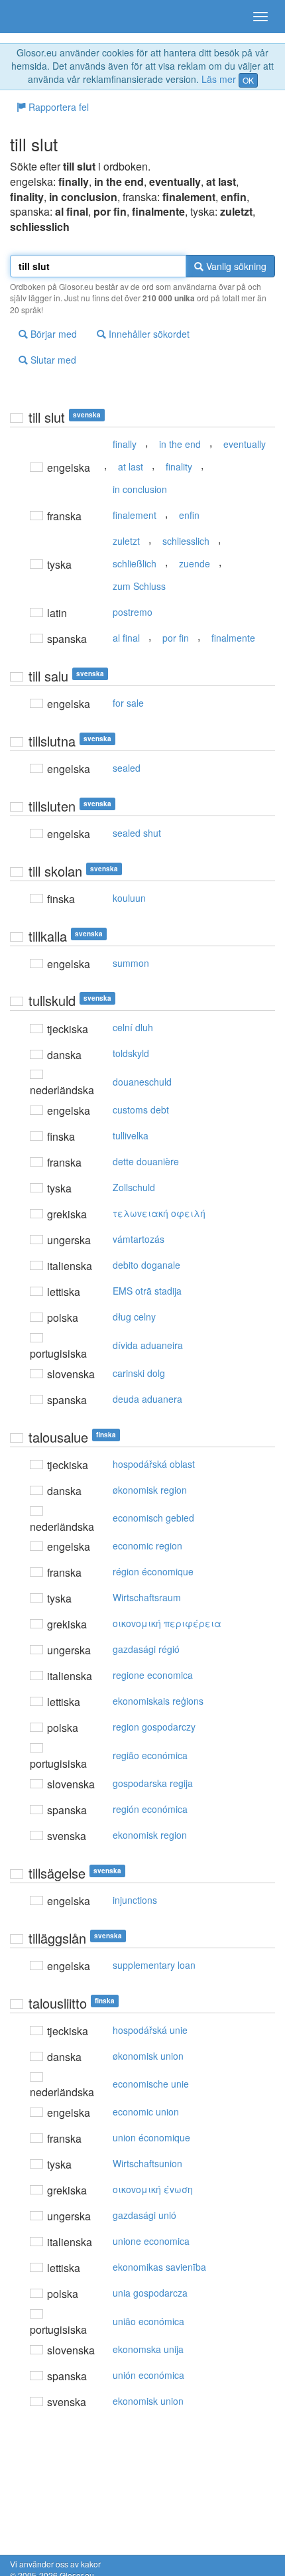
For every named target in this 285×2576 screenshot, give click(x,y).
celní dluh (133, 1027)
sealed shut (137, 833)
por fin (176, 638)
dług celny (134, 1317)
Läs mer (219, 79)
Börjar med (52, 334)
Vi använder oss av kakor (55, 2564)
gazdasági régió (146, 1649)
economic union (146, 2111)
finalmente (233, 638)
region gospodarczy (154, 1727)
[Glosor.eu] (33, 17)
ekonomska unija (148, 2349)
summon (131, 963)
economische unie (151, 2084)
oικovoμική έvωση (153, 2189)
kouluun (129, 898)
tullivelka (131, 1135)
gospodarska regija (153, 1783)
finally (125, 444)
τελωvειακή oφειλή (159, 1213)
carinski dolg (139, 1373)
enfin (189, 515)
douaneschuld (142, 1082)
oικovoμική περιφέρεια (167, 1623)
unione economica (151, 2241)
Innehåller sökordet (148, 334)
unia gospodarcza (150, 2293)
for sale (128, 703)
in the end (180, 444)
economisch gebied (153, 1518)
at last (131, 466)
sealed (127, 768)
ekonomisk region (150, 1835)
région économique (153, 1571)
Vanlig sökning (235, 266)
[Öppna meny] (260, 17)
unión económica (148, 2375)
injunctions (135, 1900)
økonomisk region (150, 1490)
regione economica (153, 1675)
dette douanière (146, 1161)
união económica (148, 2321)
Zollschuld (134, 1187)
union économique (151, 2137)
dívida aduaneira (148, 1345)
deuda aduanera (147, 1399)
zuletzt (126, 541)
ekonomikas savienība (159, 2267)
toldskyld (131, 1053)
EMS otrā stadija (147, 1291)
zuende (195, 563)
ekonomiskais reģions (158, 1701)
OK (248, 80)
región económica (150, 1809)
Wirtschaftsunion (147, 2163)
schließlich (135, 563)
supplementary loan (154, 1965)
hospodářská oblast (154, 1464)
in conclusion (140, 489)
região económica (150, 1755)
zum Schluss (139, 586)
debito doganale (146, 1265)
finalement (135, 515)
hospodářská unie (150, 2030)
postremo (133, 612)
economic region (147, 1545)
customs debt (141, 1109)
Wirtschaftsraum (147, 1597)
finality (179, 466)
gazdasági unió (144, 2215)
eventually (245, 444)
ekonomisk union (148, 2401)
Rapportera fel (57, 107)
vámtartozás (139, 1239)
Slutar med (52, 360)
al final (126, 638)
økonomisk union (148, 2056)
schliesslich (186, 541)
